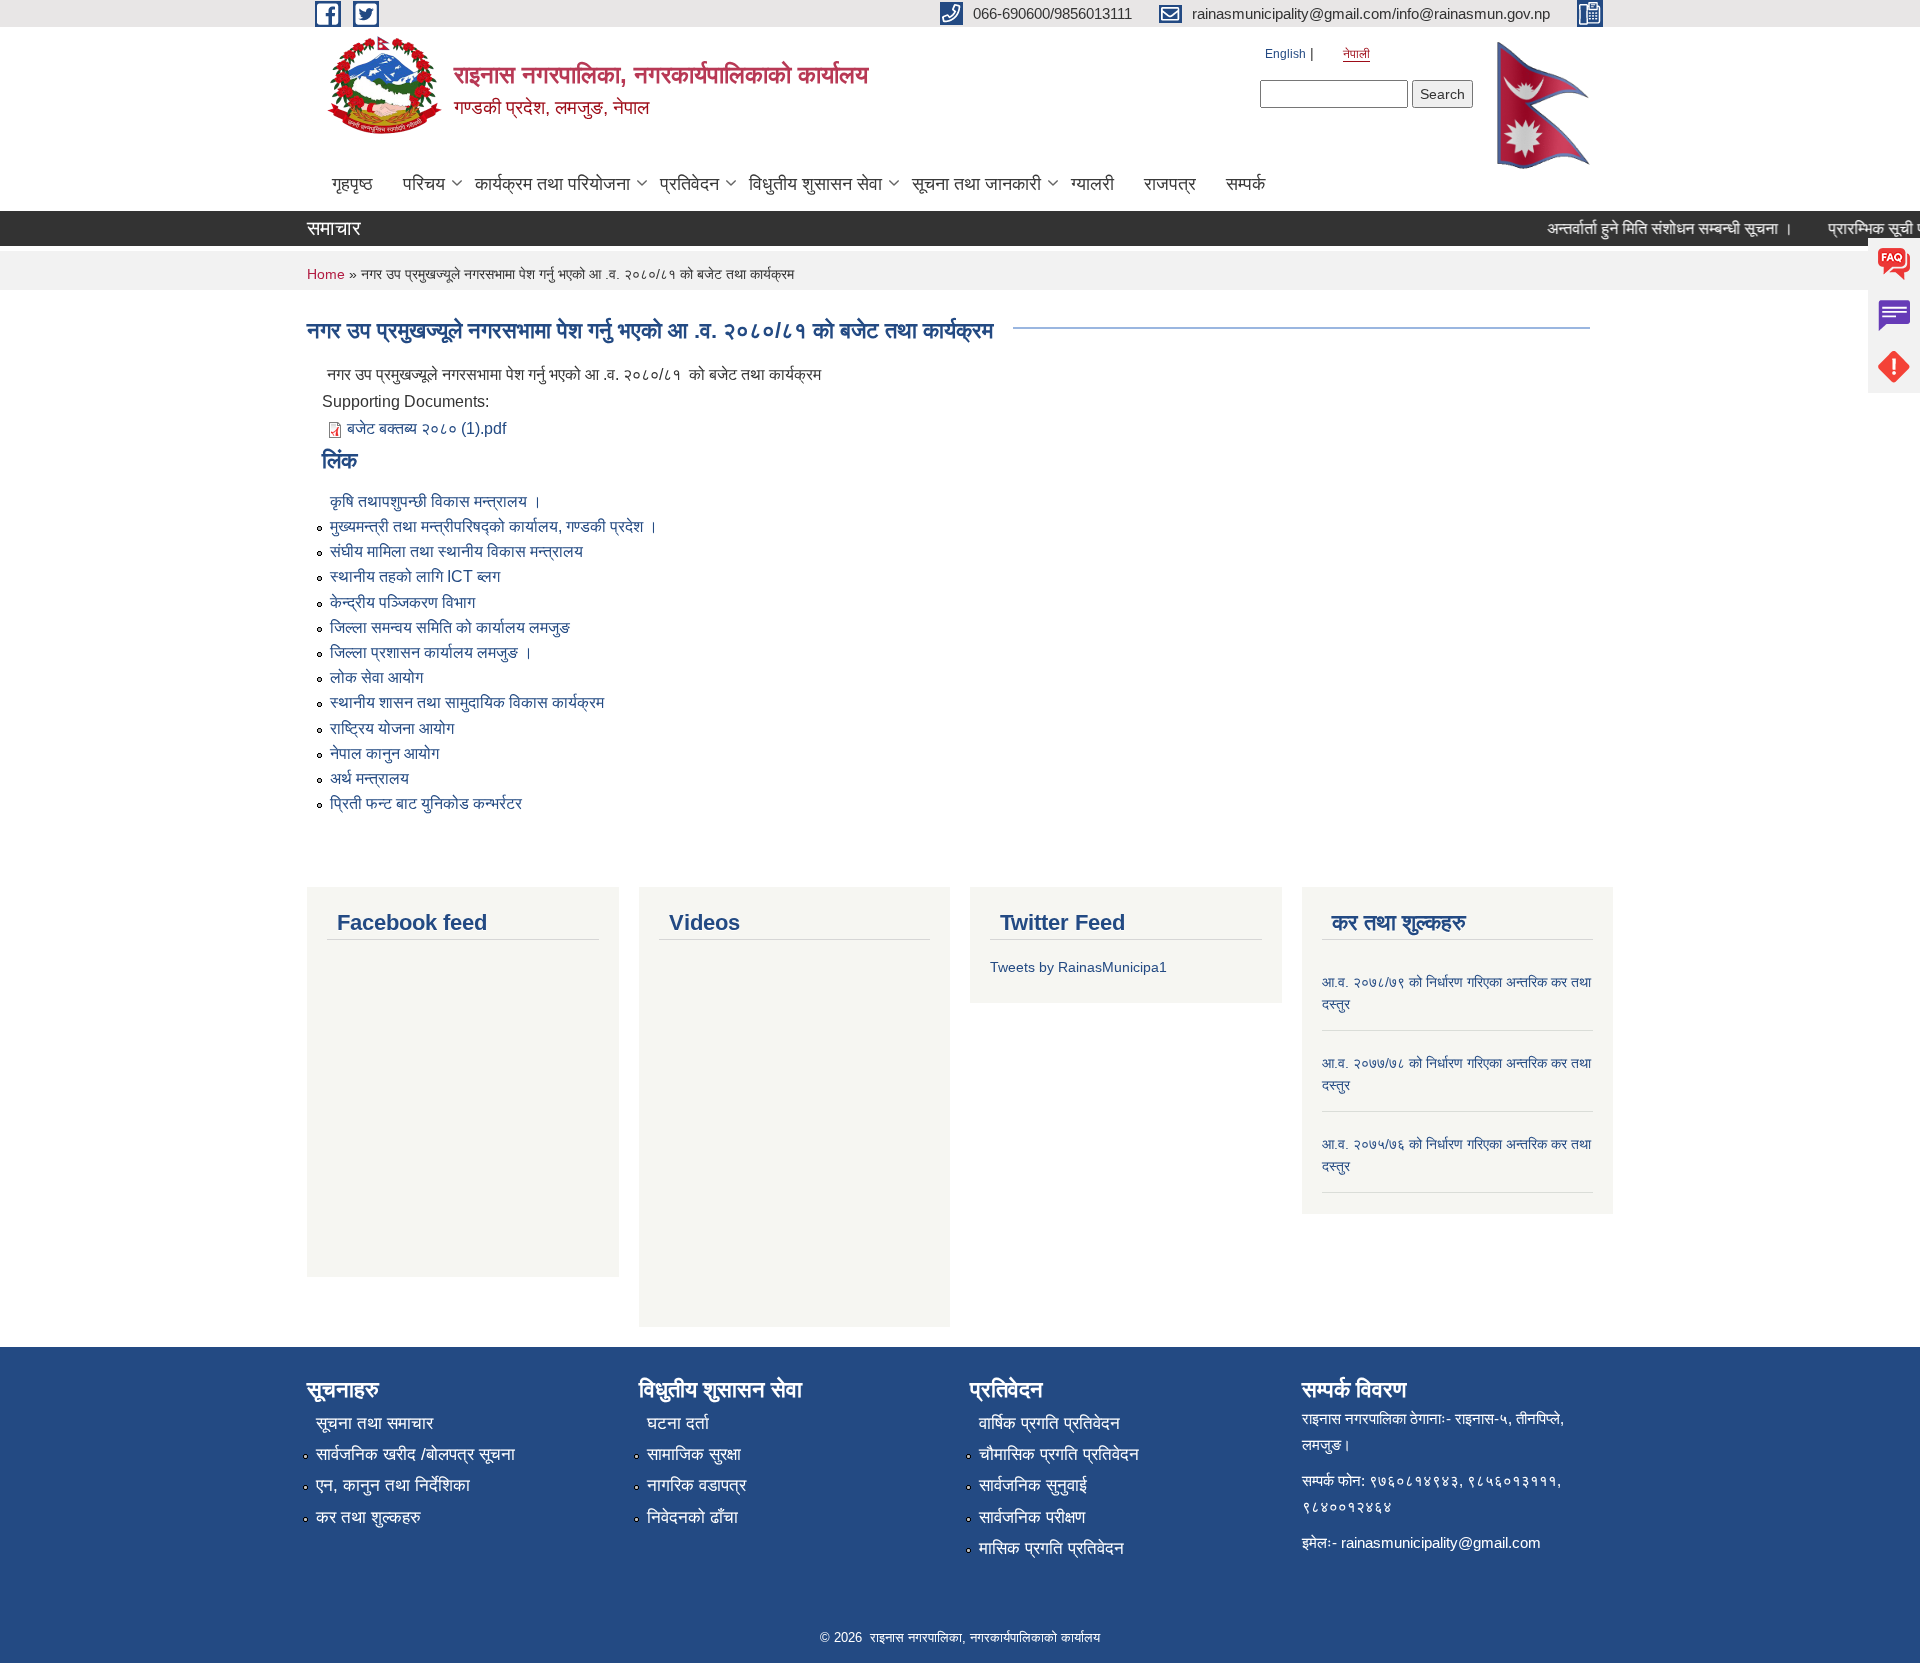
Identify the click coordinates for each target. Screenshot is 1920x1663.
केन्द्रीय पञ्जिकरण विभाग (402, 602)
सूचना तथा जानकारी (976, 184)
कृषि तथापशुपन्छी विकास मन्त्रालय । (436, 501)
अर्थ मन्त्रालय (369, 778)
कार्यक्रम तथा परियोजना (552, 184)
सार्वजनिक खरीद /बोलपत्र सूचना (415, 1454)
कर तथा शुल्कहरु (368, 1517)
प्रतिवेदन (689, 184)
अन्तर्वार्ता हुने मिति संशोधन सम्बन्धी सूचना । (1653, 228)
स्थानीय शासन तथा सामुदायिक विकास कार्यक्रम (467, 702)
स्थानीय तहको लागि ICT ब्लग (415, 576)
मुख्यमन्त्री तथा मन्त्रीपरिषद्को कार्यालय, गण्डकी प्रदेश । (494, 526)
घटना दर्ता (678, 1423)
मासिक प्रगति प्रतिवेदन (1051, 1548)
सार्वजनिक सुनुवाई (1033, 1485)
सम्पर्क (1245, 184)
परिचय (424, 184)
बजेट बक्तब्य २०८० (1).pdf (426, 428)
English (1285, 54)
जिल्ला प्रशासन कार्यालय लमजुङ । (431, 652)
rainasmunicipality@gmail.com (1441, 1542)
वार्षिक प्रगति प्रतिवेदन (1049, 1423)
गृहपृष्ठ (352, 184)
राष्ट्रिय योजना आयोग (392, 728)
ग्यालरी (1092, 184)
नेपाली (1356, 54)
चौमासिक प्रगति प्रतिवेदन (1059, 1454)
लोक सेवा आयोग (376, 677)
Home (326, 274)
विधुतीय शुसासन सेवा (815, 184)
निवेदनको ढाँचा (692, 1517)
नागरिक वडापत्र (696, 1485)
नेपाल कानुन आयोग (384, 753)
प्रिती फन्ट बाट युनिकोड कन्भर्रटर (426, 803)
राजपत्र (1170, 184)
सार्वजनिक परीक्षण (1032, 1517)
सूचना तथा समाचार (374, 1423)
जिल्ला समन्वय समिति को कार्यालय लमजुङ (450, 627)
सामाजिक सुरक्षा (694, 1454)
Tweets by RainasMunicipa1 (1078, 967)
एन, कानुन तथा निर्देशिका (393, 1485)
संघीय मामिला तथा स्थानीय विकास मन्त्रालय (456, 551)
